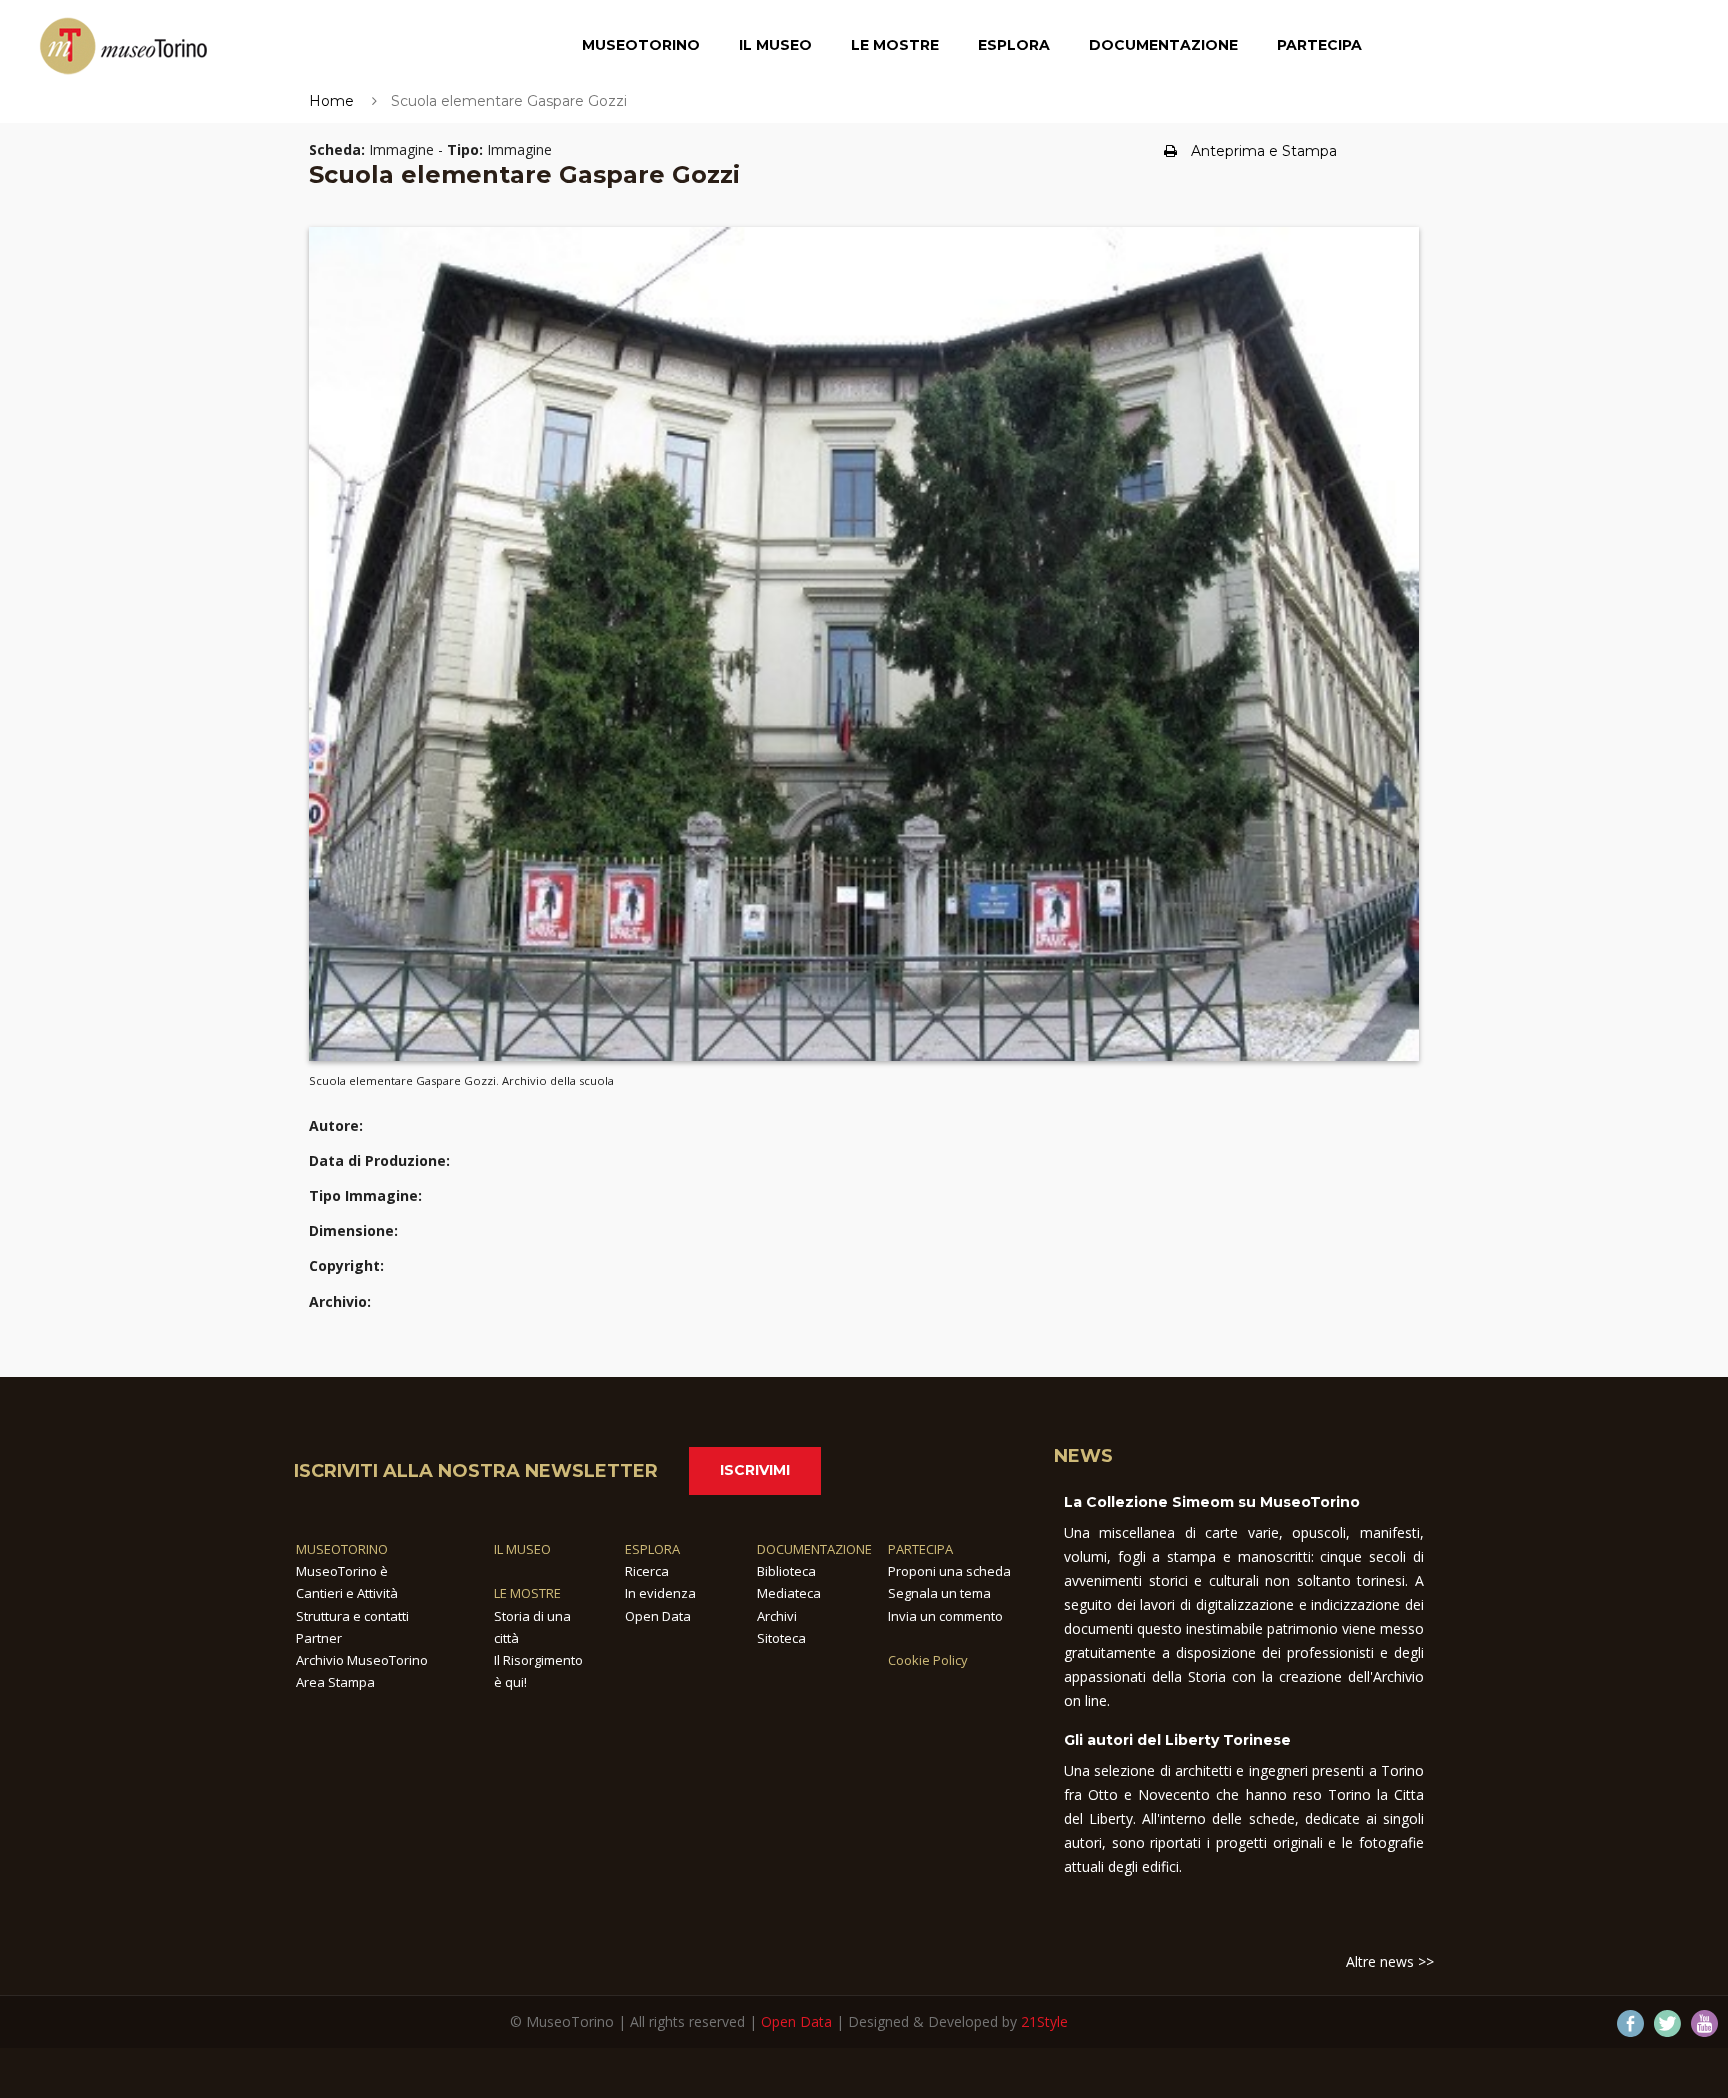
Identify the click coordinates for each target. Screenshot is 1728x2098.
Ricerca (647, 1571)
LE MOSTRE (527, 1593)
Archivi (777, 1616)
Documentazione (1163, 45)
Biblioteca (786, 1571)
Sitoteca (781, 1638)
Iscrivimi (755, 1470)
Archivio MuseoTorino (362, 1660)
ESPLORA (652, 1549)
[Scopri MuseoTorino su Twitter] (1667, 2023)
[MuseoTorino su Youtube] (1704, 2023)
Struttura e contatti (352, 1616)
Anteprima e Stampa (1264, 151)
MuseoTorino (641, 45)
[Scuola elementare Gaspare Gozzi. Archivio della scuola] (864, 643)
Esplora (1014, 45)
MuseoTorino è (342, 1571)
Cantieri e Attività (347, 1593)
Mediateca (789, 1593)
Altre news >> (1390, 1961)
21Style (1044, 2021)
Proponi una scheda (949, 1571)
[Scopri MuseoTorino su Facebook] (1630, 2023)
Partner (319, 1638)
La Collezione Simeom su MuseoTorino (1212, 1502)
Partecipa (1319, 45)
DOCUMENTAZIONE (814, 1549)
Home (331, 101)
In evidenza (660, 1593)
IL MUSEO (522, 1549)
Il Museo (775, 45)
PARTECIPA (920, 1549)
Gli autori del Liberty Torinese (1177, 1740)
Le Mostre (895, 45)
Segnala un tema (939, 1593)
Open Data (658, 1616)
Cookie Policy (928, 1660)
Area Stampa (335, 1682)
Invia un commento (945, 1616)
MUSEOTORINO (342, 1549)
